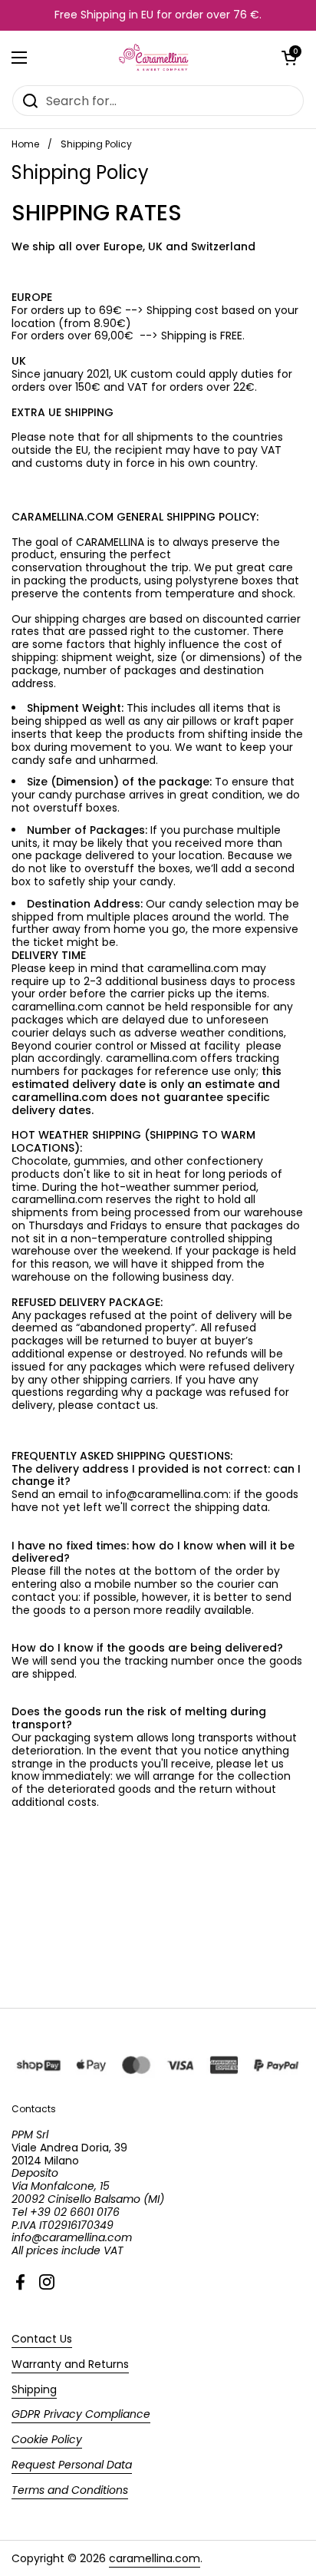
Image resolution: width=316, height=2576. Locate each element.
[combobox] (158, 101)
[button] (289, 58)
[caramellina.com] (155, 58)
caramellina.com (155, 2558)
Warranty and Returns (70, 2364)
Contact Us (42, 2339)
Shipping (34, 2389)
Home (25, 144)
